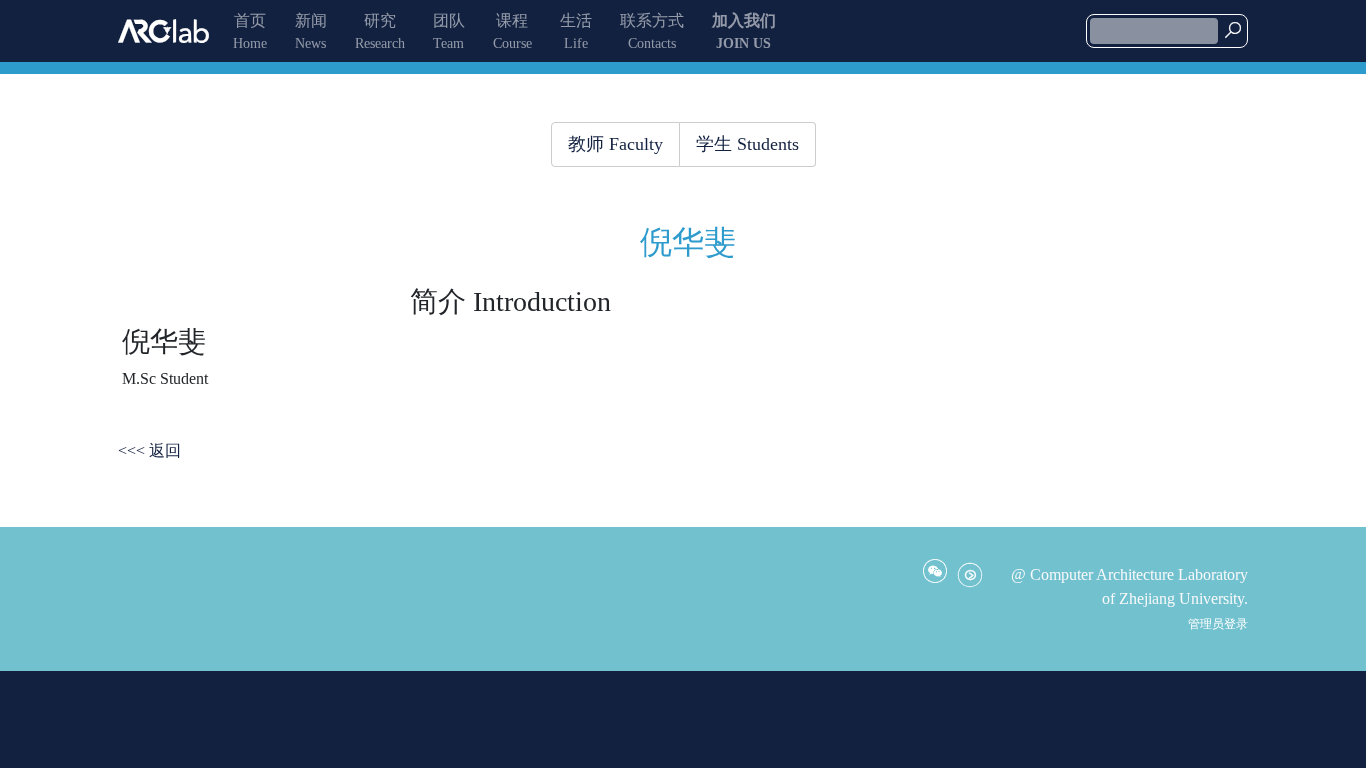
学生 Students (747, 144)
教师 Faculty (615, 144)
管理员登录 (1218, 624)
